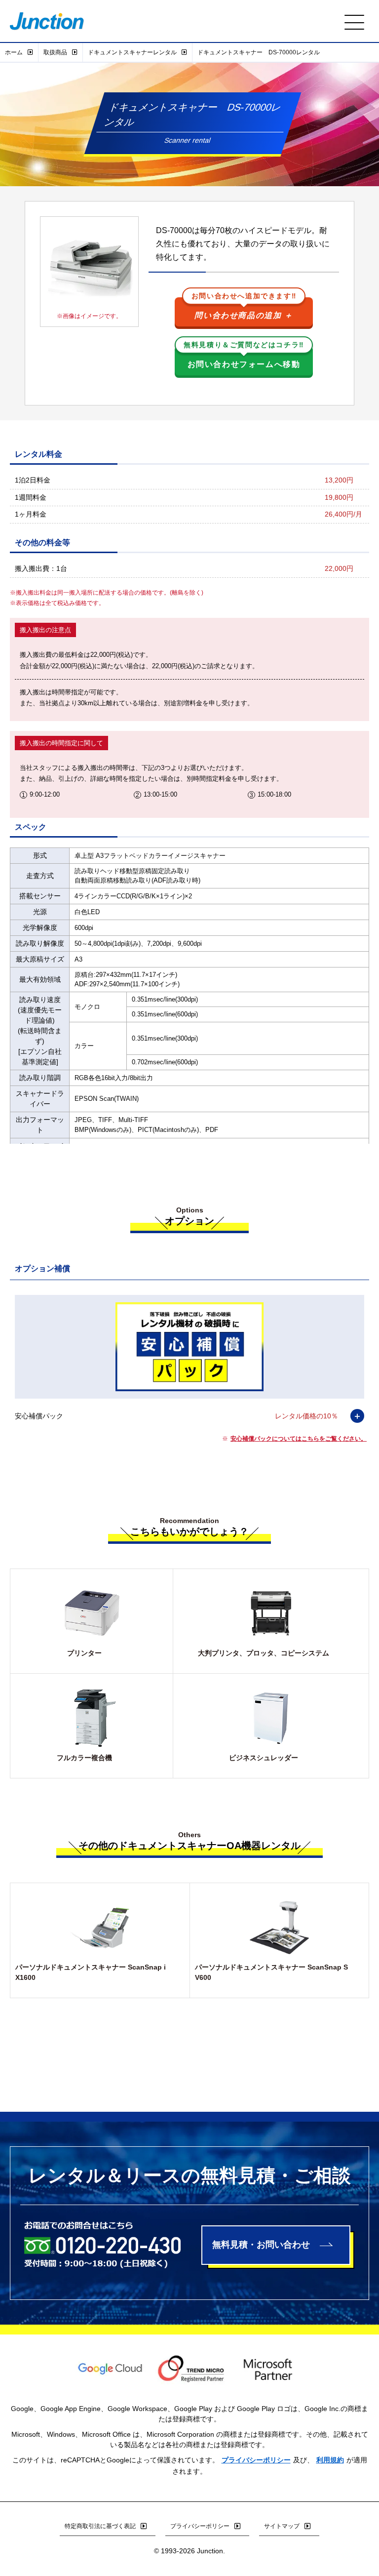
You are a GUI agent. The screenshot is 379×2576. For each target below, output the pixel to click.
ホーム (14, 52)
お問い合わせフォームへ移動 (244, 357)
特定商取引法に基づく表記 (100, 2526)
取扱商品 (55, 52)
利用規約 (330, 2460)
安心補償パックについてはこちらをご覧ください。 (299, 1439)
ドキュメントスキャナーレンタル (132, 52)
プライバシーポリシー (256, 2460)
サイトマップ (282, 2526)
